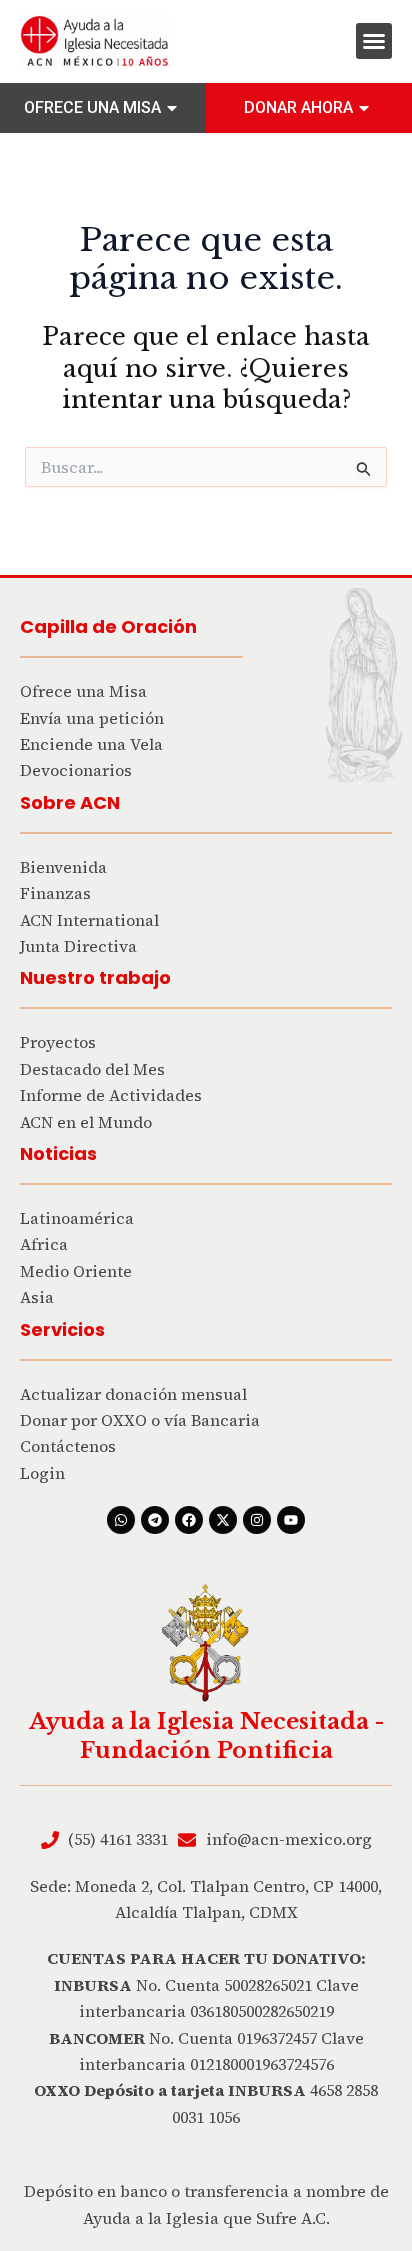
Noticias (58, 1153)
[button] (374, 41)
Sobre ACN (70, 802)
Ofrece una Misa (92, 107)
